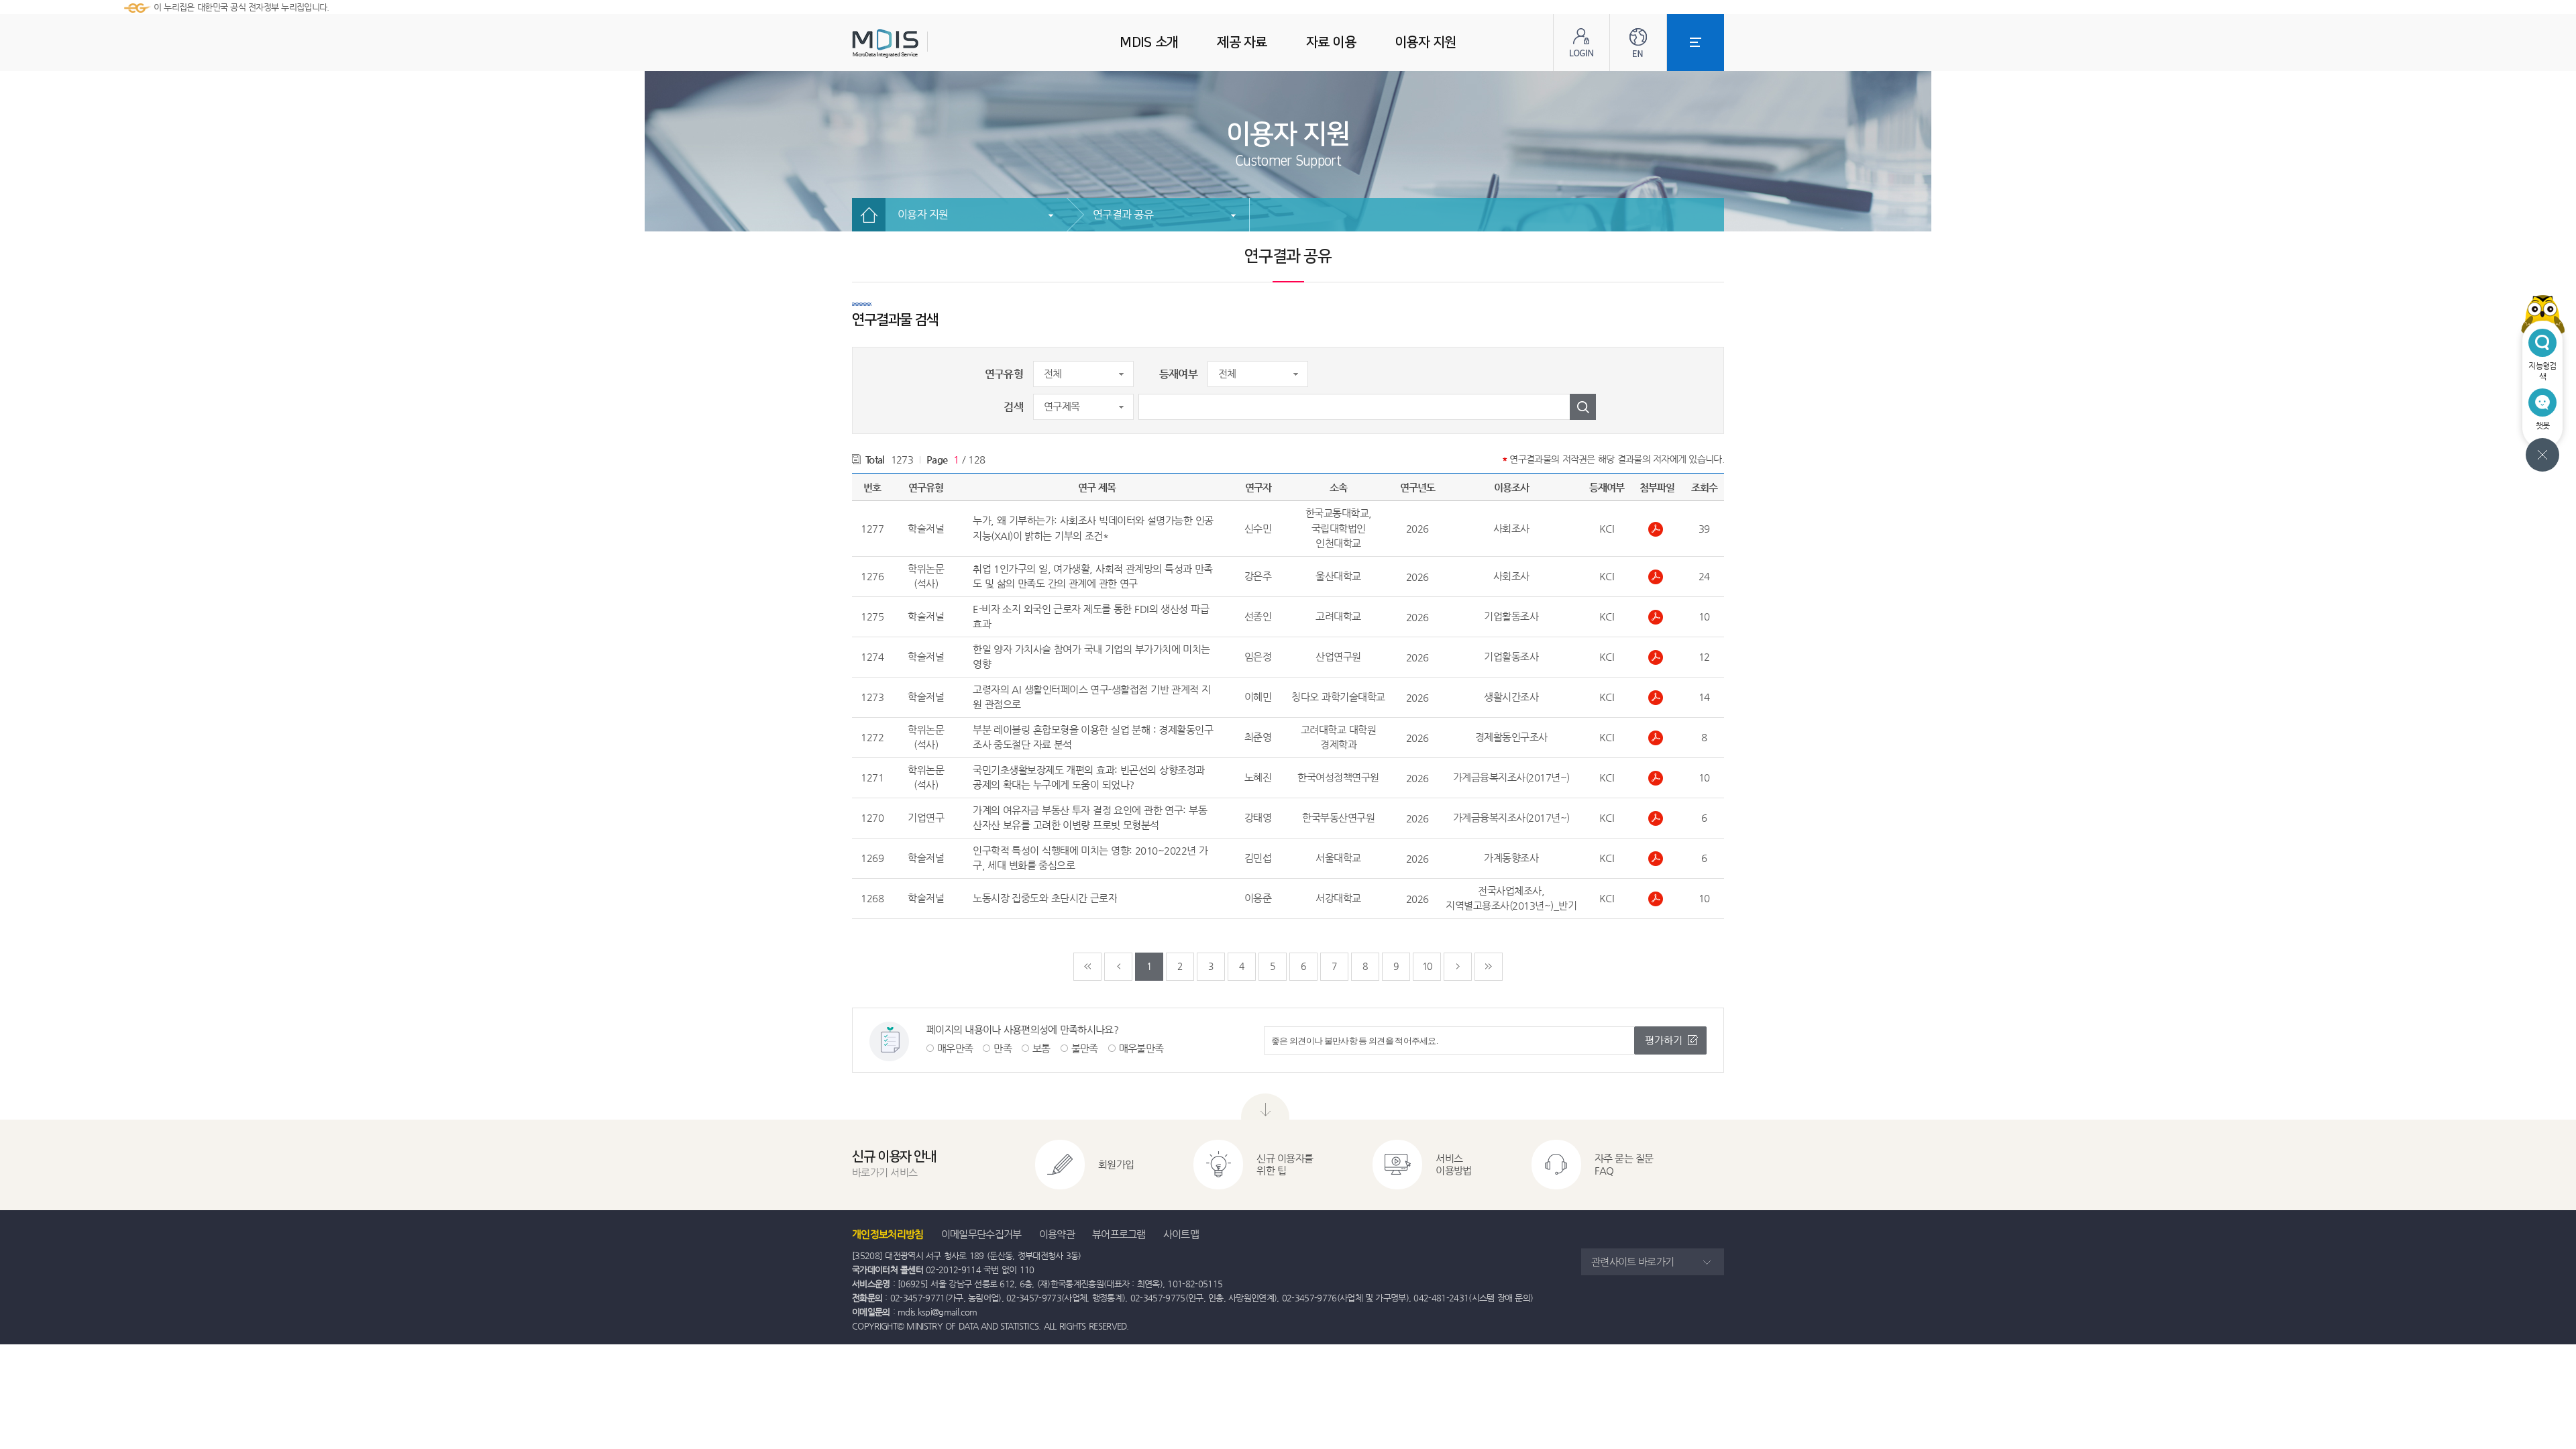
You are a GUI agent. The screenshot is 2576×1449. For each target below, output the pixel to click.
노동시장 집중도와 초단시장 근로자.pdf (1657, 899)
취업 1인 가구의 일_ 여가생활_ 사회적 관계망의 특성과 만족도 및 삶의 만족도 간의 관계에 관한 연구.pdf (1657, 577)
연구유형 (1004, 374)
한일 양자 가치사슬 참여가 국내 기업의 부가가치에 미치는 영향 (1091, 657)
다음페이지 (1458, 967)
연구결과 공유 (1123, 214)
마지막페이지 (1489, 967)
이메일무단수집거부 (981, 1234)
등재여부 (1178, 374)
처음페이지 (1087, 967)
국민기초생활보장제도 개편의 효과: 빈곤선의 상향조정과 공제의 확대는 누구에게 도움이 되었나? (1089, 777)
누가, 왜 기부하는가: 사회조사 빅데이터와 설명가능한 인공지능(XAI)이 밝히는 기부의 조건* (1093, 528)
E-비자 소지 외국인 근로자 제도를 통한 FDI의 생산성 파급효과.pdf (1657, 617)
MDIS (919, 43)
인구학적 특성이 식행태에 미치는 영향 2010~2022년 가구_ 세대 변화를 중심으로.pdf (1657, 859)
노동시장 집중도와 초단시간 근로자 (1045, 898)
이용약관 (1057, 1234)
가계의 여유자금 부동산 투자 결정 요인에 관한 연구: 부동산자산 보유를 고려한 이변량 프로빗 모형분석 (1090, 818)
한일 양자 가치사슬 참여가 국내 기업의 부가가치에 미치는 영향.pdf (1657, 657)
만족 (1003, 1048)
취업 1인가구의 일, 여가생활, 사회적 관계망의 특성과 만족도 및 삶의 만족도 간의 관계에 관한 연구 (1093, 576)
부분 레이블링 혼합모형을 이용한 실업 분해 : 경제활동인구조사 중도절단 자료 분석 (1093, 737)
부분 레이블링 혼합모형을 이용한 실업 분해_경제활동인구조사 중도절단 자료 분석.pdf (1657, 738)
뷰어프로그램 (1119, 1234)
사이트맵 (1181, 1234)
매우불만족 (1141, 1048)
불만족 (1085, 1048)
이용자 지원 (923, 214)
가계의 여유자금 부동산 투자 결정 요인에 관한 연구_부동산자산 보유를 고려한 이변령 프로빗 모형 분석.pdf (1657, 818)
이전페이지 (1118, 967)
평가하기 (1664, 1040)
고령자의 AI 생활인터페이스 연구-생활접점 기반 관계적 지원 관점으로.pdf (1657, 698)
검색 (1013, 407)
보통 (1041, 1048)
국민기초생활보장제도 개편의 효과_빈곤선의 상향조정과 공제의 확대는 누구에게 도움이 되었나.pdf (1657, 778)
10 (1427, 966)
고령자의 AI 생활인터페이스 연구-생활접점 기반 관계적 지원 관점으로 (1092, 697)
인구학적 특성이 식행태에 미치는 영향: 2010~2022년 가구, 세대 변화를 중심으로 (1090, 858)
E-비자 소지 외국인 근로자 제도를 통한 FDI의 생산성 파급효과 (1091, 616)
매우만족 (955, 1048)
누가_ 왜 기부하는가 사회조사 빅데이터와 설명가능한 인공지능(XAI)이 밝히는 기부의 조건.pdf (1657, 529)
